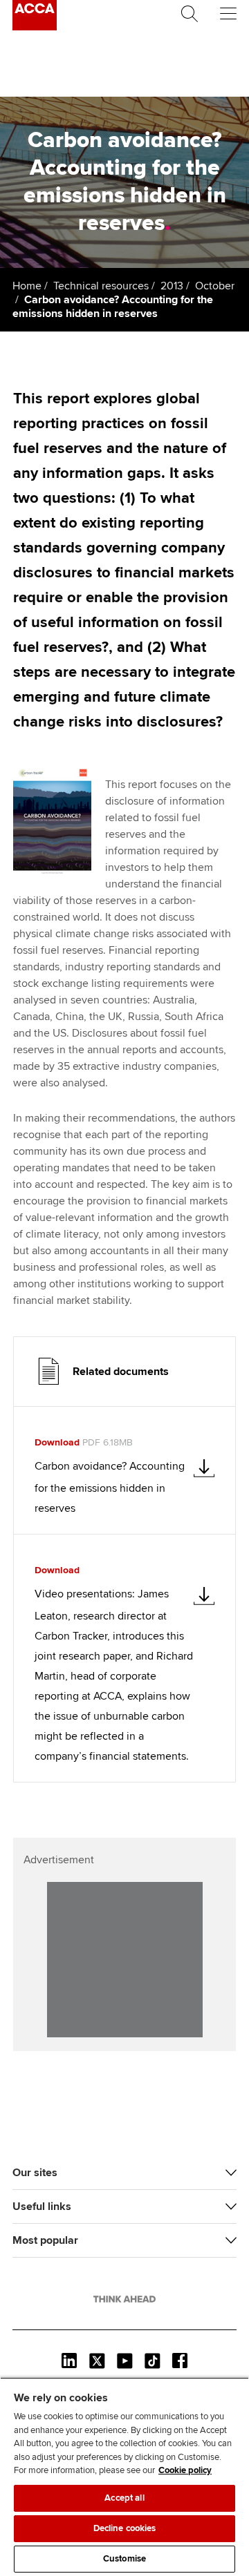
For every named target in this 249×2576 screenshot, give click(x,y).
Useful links (42, 2207)
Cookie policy (185, 2470)
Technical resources (101, 286)
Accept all (124, 2498)
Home (27, 286)
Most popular (45, 2240)
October (215, 286)
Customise (124, 2559)
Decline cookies (125, 2528)
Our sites (35, 2173)
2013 (172, 286)
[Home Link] (124, 2299)
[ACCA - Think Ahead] (35, 27)
